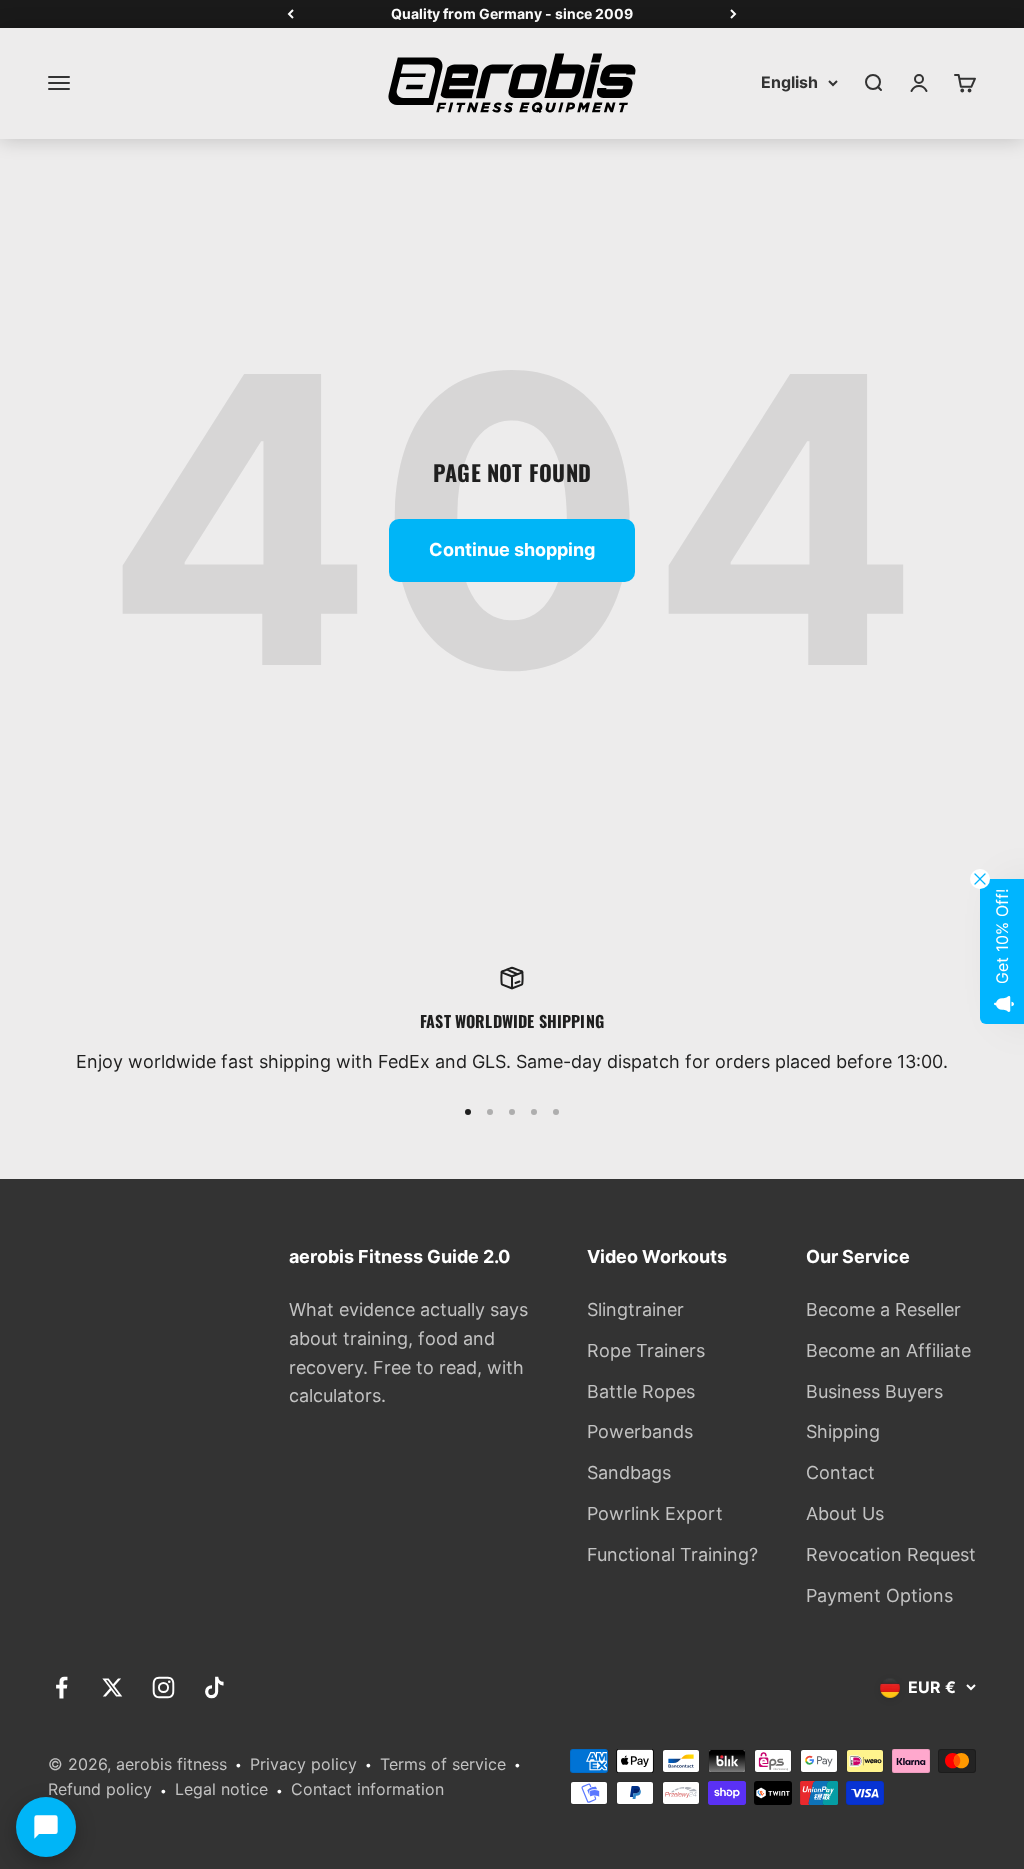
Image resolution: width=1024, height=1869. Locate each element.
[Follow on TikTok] (214, 1687)
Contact (840, 1472)
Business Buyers (874, 1391)
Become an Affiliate (888, 1350)
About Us (845, 1513)
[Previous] (290, 14)
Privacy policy (303, 1764)
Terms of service (443, 1764)
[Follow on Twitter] (112, 1687)
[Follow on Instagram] (163, 1687)
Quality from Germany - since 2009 (512, 13)
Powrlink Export (655, 1513)
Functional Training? (672, 1554)
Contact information (367, 1789)
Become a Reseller (883, 1309)
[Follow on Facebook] (61, 1687)
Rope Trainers (646, 1350)
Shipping (843, 1431)
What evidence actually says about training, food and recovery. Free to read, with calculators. (408, 1352)
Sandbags (629, 1472)
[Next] (733, 14)
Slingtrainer (635, 1309)
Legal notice (221, 1789)
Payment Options (879, 1595)
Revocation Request (891, 1554)
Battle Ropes (641, 1391)
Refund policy (100, 1789)
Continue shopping (512, 549)
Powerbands (640, 1431)
